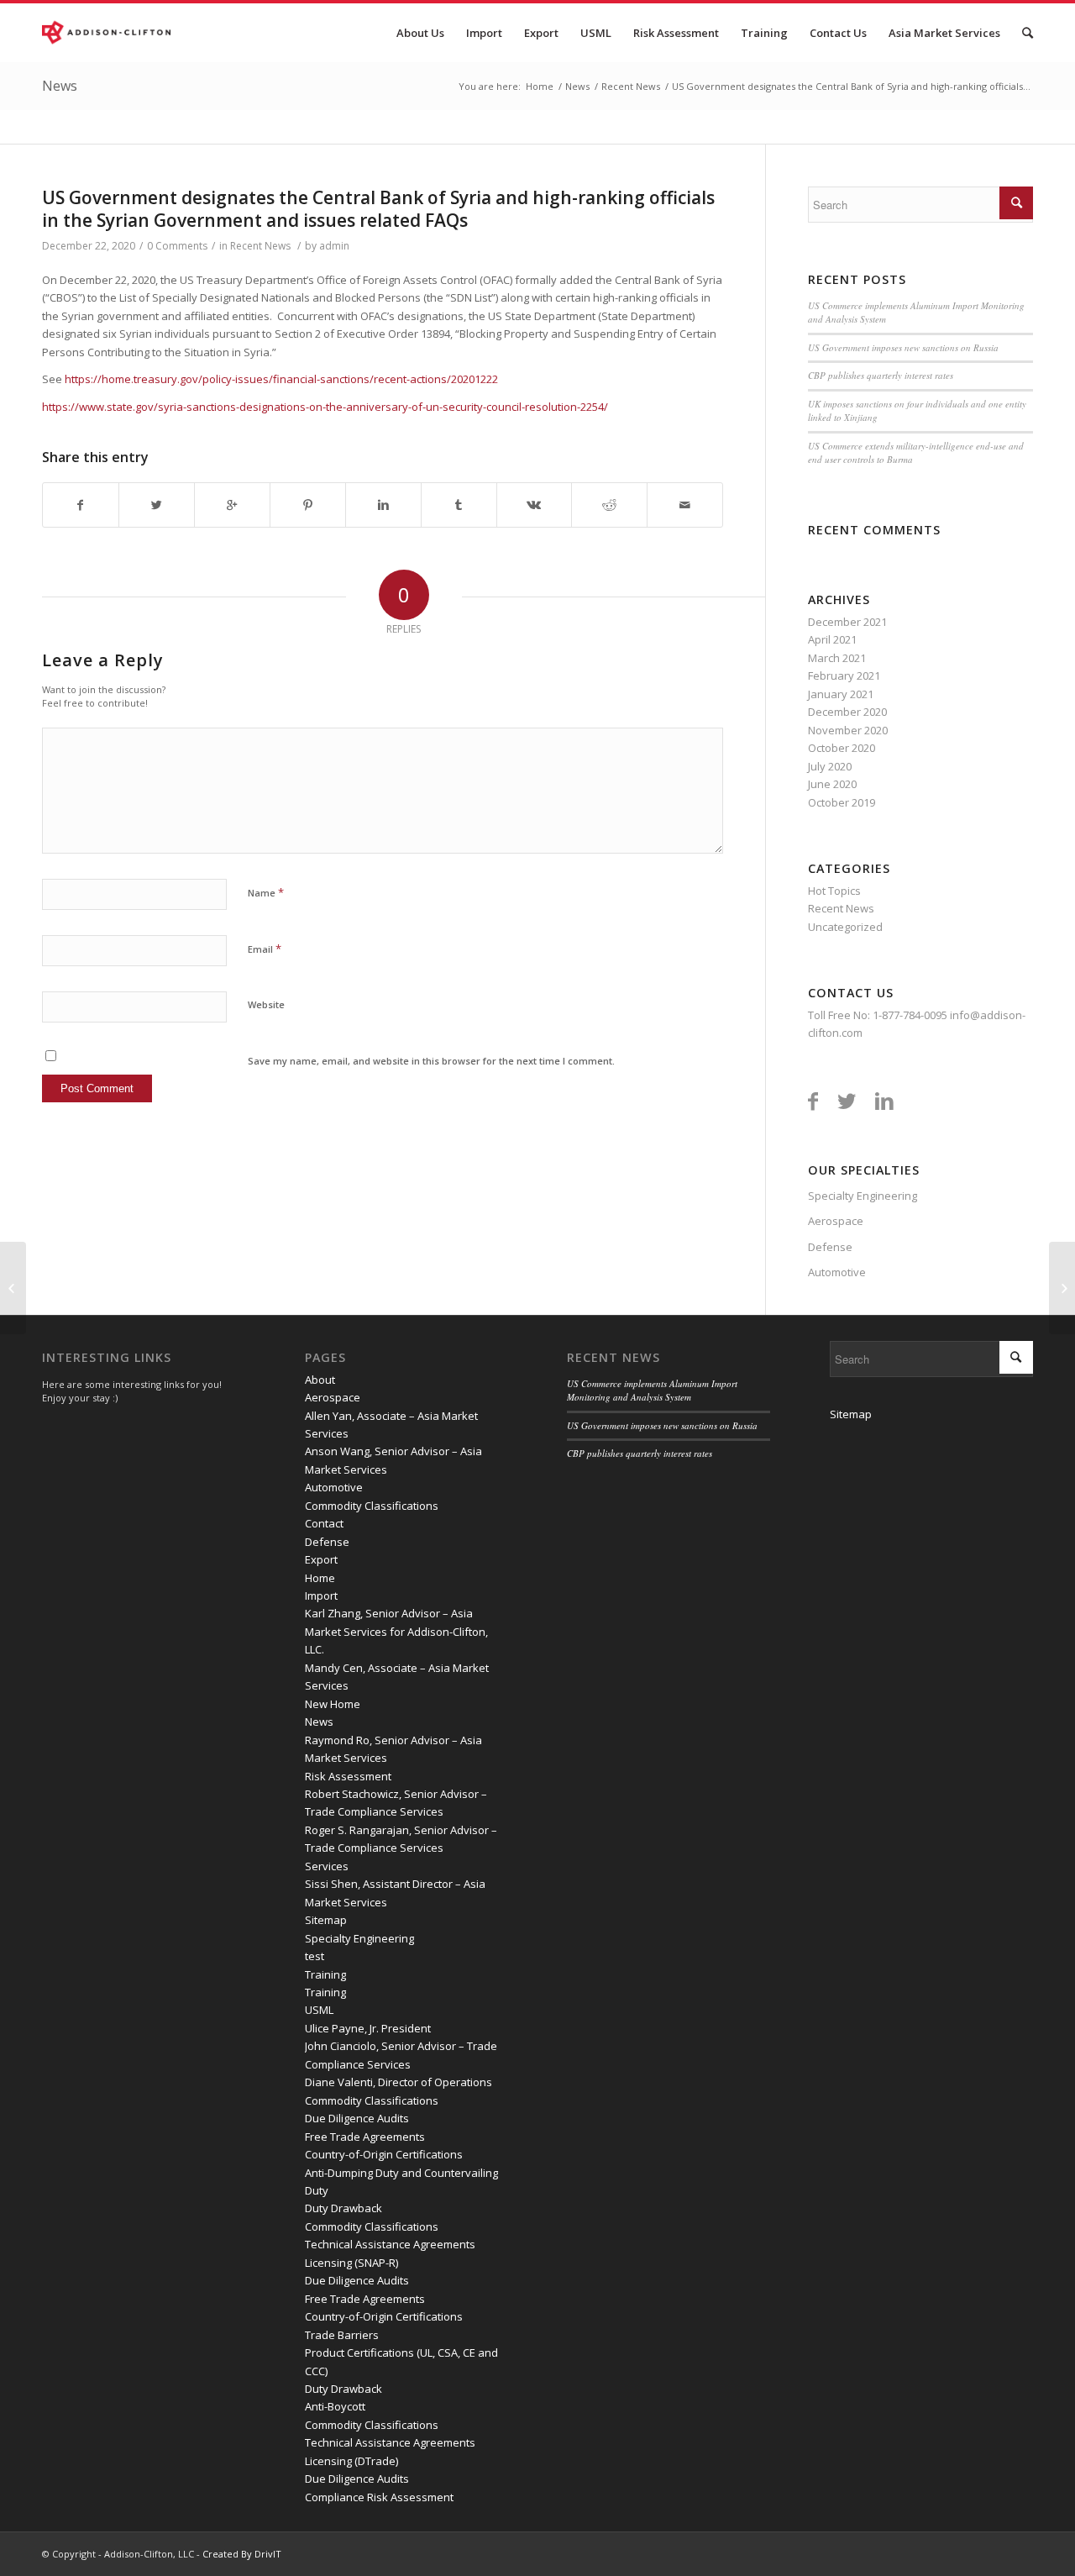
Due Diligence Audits (357, 2118)
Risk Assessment (348, 1776)
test (315, 1956)
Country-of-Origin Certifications (384, 2154)
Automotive (837, 1272)
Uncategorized (845, 927)
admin (334, 246)
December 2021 (847, 622)
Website (266, 1004)
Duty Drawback (343, 2208)
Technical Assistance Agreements (390, 2244)
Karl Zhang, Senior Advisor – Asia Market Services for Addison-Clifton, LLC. (396, 1631)
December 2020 (847, 712)
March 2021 (837, 658)
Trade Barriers (342, 2335)
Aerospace (836, 1221)
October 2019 (842, 802)
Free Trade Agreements (365, 2137)
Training (325, 1974)
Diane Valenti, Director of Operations (399, 2082)
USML (319, 2010)
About (320, 1380)
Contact (324, 1523)
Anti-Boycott (335, 2406)
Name (266, 892)
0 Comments (177, 246)
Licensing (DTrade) (351, 2461)
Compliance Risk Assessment (379, 2497)
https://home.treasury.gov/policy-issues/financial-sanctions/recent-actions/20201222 (281, 379)
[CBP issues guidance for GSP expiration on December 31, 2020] (13, 1288)
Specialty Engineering (863, 1196)
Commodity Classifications (372, 1506)
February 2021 (844, 676)
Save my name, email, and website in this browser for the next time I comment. (431, 1061)
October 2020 (842, 748)
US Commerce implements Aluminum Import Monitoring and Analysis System (652, 1391)
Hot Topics (834, 891)
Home (540, 86)
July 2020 (830, 766)
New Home (333, 1704)
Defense (830, 1247)
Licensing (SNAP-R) (351, 2263)
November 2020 (848, 730)
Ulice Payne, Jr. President (368, 2028)
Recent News (631, 86)
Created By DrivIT (242, 2554)
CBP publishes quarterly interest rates (881, 375)
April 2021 (832, 639)
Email (265, 949)
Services (327, 1866)
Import (321, 1596)
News (60, 86)
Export (321, 1559)
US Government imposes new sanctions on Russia (903, 347)
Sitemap (326, 1920)
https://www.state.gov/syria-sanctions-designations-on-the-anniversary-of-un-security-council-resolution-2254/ (325, 407)
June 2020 (832, 784)
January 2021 (841, 694)
